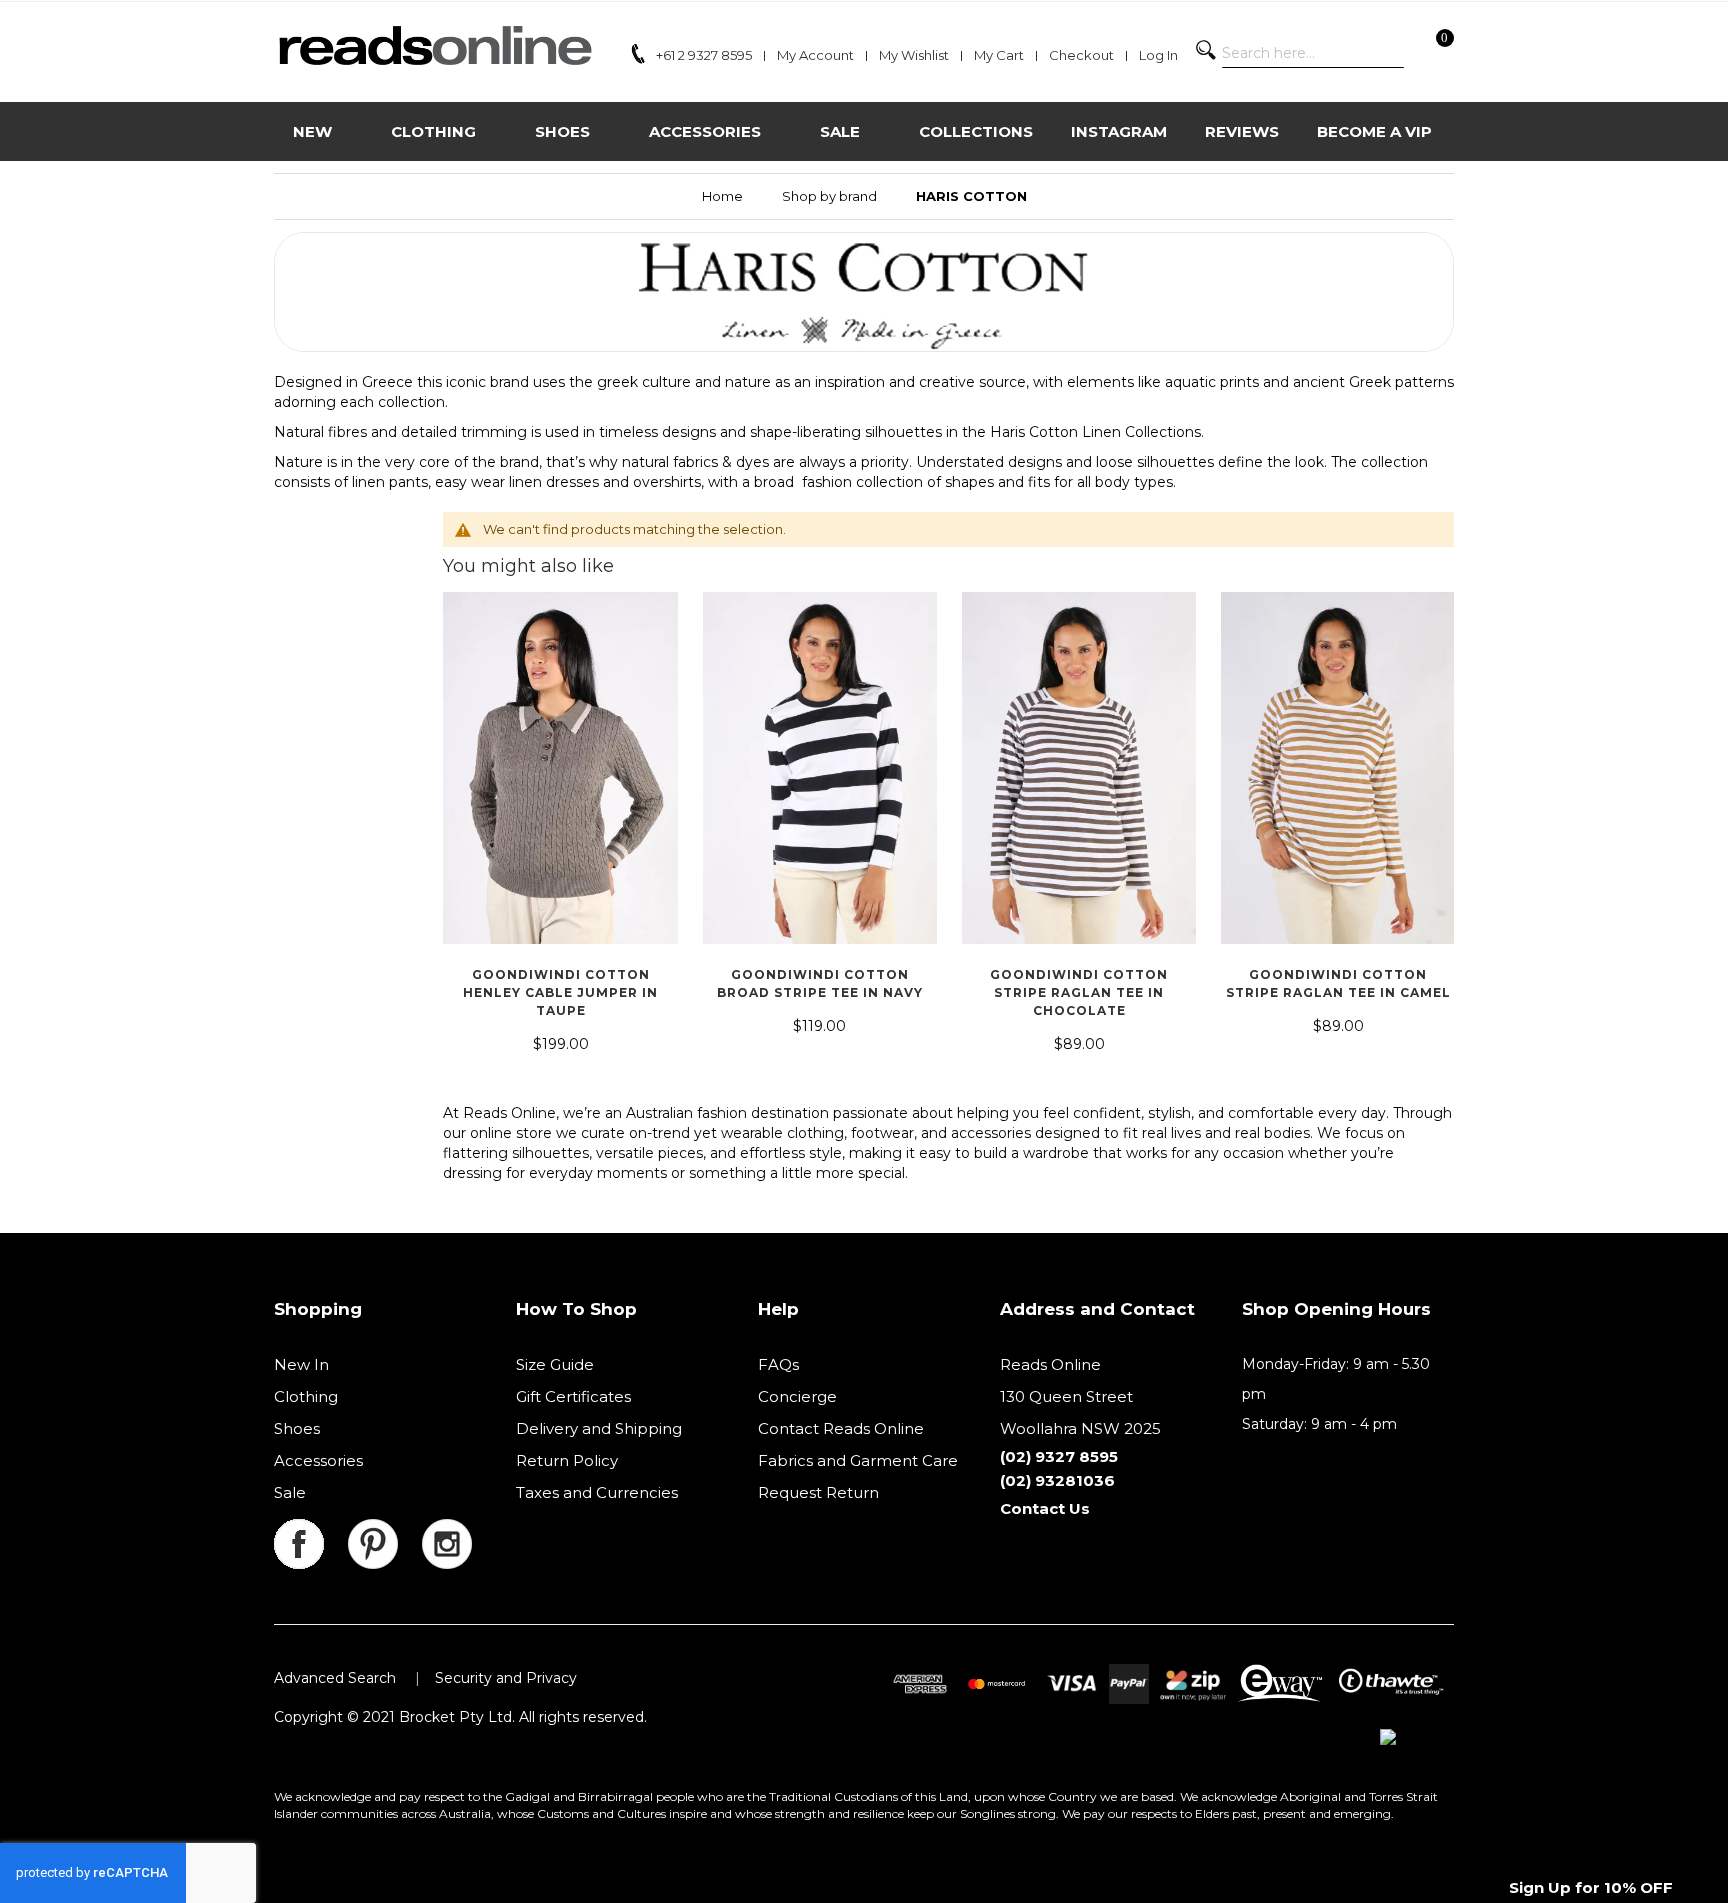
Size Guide (555, 1364)
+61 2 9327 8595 (704, 55)
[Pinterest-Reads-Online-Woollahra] (385, 1530)
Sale (290, 1492)
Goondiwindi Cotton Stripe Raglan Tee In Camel (1338, 983)
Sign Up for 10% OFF (1591, 1887)
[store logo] (434, 45)
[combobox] (1313, 53)
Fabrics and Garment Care (858, 1460)
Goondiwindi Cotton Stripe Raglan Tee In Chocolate (1079, 992)
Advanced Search (335, 1678)
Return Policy (567, 1460)
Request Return (818, 1492)
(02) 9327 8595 (1059, 1456)
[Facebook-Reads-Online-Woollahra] (311, 1530)
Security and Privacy (506, 1678)
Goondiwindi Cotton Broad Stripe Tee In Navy (820, 983)
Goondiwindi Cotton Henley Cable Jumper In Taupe (560, 992)
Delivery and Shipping (599, 1428)
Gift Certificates (573, 1396)
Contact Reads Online (841, 1428)
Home (722, 196)
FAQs (778, 1364)
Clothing (306, 1396)
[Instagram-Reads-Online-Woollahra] (447, 1530)
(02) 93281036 (1057, 1480)
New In (301, 1364)
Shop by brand (829, 196)
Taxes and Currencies (597, 1492)
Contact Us (1045, 1508)
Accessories (318, 1460)
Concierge (797, 1396)
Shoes (297, 1428)
